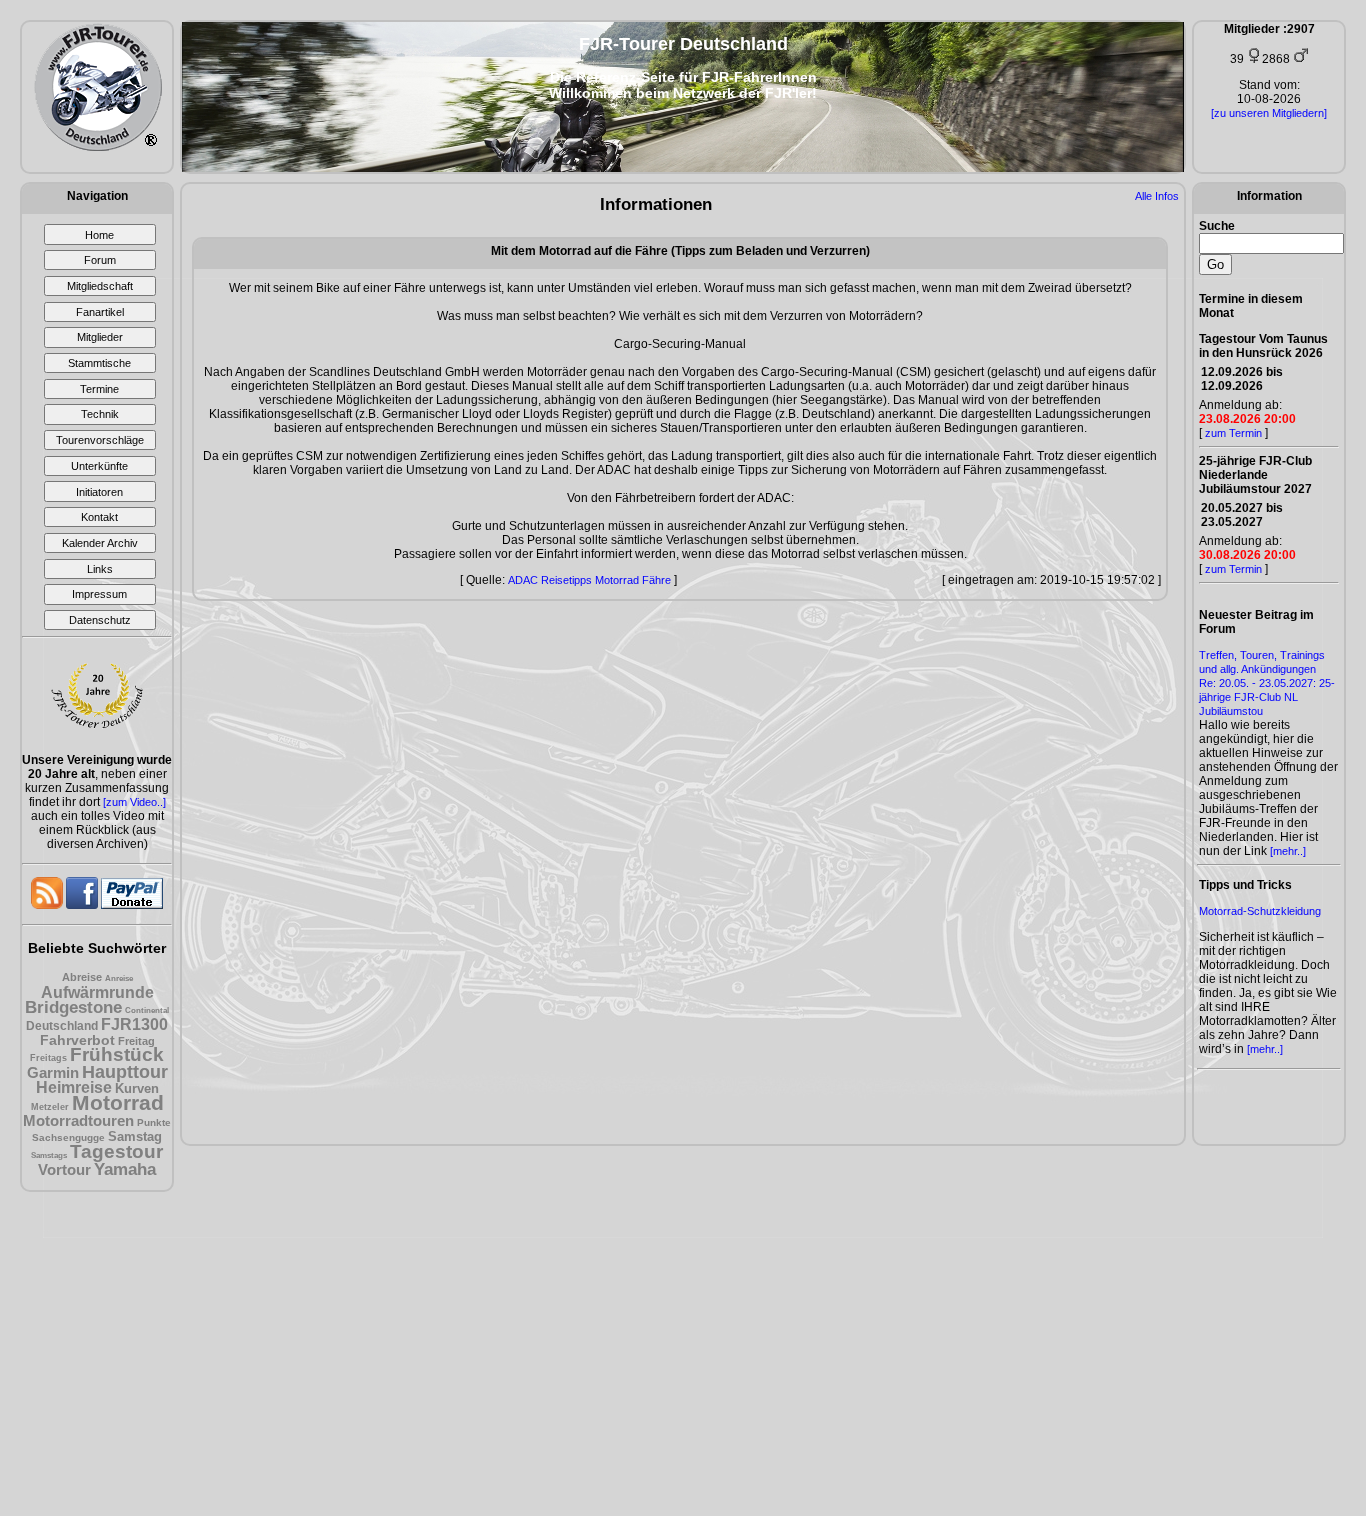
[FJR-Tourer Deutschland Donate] (132, 905)
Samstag (135, 1136)
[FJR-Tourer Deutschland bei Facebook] (83, 905)
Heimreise (74, 1087)
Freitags (48, 1058)
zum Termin (1233, 433)
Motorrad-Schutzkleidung (1260, 911)
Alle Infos (1157, 196)
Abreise (82, 977)
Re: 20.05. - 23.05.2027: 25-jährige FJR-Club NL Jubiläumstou (1267, 697)
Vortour (64, 1169)
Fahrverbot (77, 1040)
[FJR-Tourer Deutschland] (97, 147)
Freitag (136, 1041)
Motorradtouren (78, 1120)
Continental (147, 1010)
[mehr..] (1288, 851)
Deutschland (62, 1026)
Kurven (137, 1088)
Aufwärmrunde (97, 992)
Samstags (49, 1155)
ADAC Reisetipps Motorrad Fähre (589, 580)
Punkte (154, 1122)
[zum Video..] (134, 802)
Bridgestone (73, 1007)
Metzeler (50, 1107)
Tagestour (116, 1151)
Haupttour (125, 1072)
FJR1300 (134, 1024)
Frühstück (117, 1054)
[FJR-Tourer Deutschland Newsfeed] (48, 905)
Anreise (119, 978)
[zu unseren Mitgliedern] (1269, 113)
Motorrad (118, 1102)
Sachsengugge (68, 1137)
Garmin (53, 1072)
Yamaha (125, 1169)
